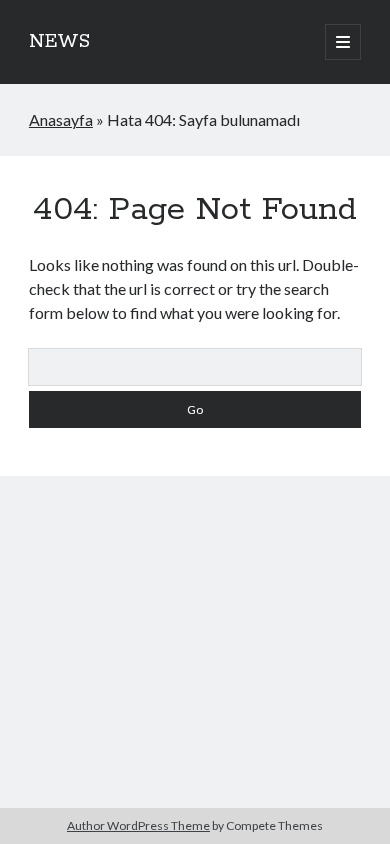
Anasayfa (61, 119)
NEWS (59, 42)
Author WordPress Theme (138, 825)
